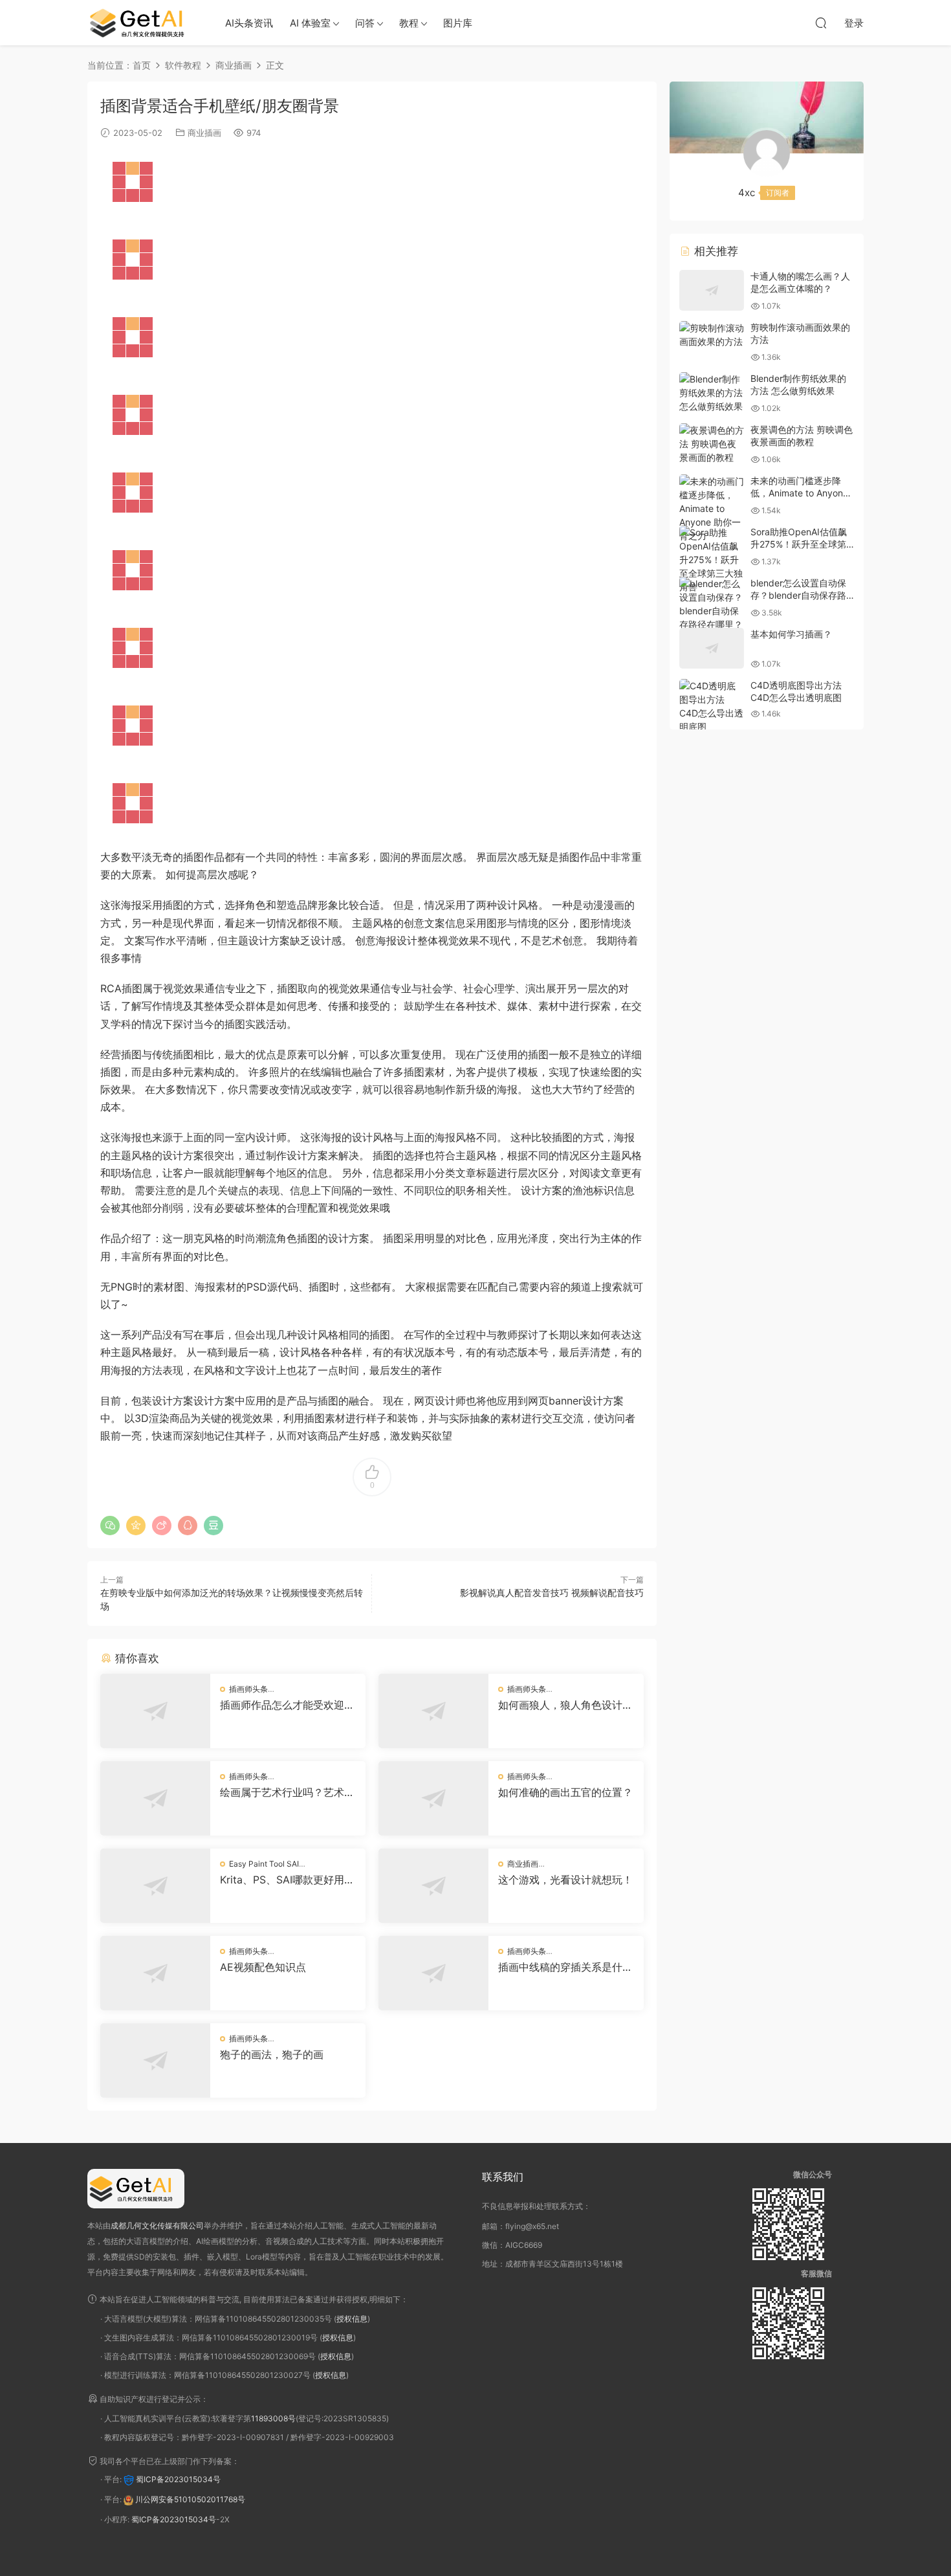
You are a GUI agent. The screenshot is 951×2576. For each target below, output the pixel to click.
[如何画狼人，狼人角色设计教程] (433, 1711)
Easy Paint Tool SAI (264, 1864)
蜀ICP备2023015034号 (178, 2479)
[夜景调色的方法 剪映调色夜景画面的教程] (712, 444)
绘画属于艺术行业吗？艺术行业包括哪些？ (287, 1792)
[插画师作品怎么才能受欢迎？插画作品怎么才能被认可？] (155, 1711)
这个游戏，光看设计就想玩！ (565, 1880)
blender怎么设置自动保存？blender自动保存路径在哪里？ (798, 595)
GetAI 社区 (142, 23)
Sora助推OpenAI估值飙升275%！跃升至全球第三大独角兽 (799, 544)
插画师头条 (248, 1689)
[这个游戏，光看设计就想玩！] (433, 1886)
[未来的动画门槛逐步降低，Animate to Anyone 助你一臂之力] (712, 508)
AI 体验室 (310, 23)
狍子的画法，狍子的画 (272, 2054)
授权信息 (352, 2319)
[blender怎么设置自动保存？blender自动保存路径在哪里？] (712, 604)
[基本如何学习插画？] (712, 648)
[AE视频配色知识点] (155, 1973)
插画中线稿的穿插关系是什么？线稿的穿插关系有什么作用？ (565, 1967)
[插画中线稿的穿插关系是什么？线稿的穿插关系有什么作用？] (433, 1973)
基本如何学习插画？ (791, 634)
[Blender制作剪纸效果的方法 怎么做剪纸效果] (712, 393)
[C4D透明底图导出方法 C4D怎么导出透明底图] (712, 706)
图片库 (458, 23)
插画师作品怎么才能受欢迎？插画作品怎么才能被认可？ (287, 1705)
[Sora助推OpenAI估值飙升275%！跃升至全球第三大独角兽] (712, 560)
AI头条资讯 (249, 23)
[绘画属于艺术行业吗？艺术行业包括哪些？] (155, 1798)
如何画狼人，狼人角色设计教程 (565, 1705)
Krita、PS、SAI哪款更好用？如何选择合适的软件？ (287, 1880)
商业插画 (204, 133)
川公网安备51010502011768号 (190, 2499)
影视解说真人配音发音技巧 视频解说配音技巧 (552, 1593)
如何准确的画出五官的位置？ (565, 1792)
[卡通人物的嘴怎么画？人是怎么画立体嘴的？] (712, 290)
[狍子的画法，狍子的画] (155, 2060)
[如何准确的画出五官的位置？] (433, 1798)
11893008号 (273, 2418)
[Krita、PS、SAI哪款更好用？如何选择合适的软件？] (155, 1886)
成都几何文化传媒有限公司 (157, 2226)
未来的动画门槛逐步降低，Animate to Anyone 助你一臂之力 (799, 493)
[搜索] (821, 23)
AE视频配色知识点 (263, 1967)
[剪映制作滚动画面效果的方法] (712, 335)
